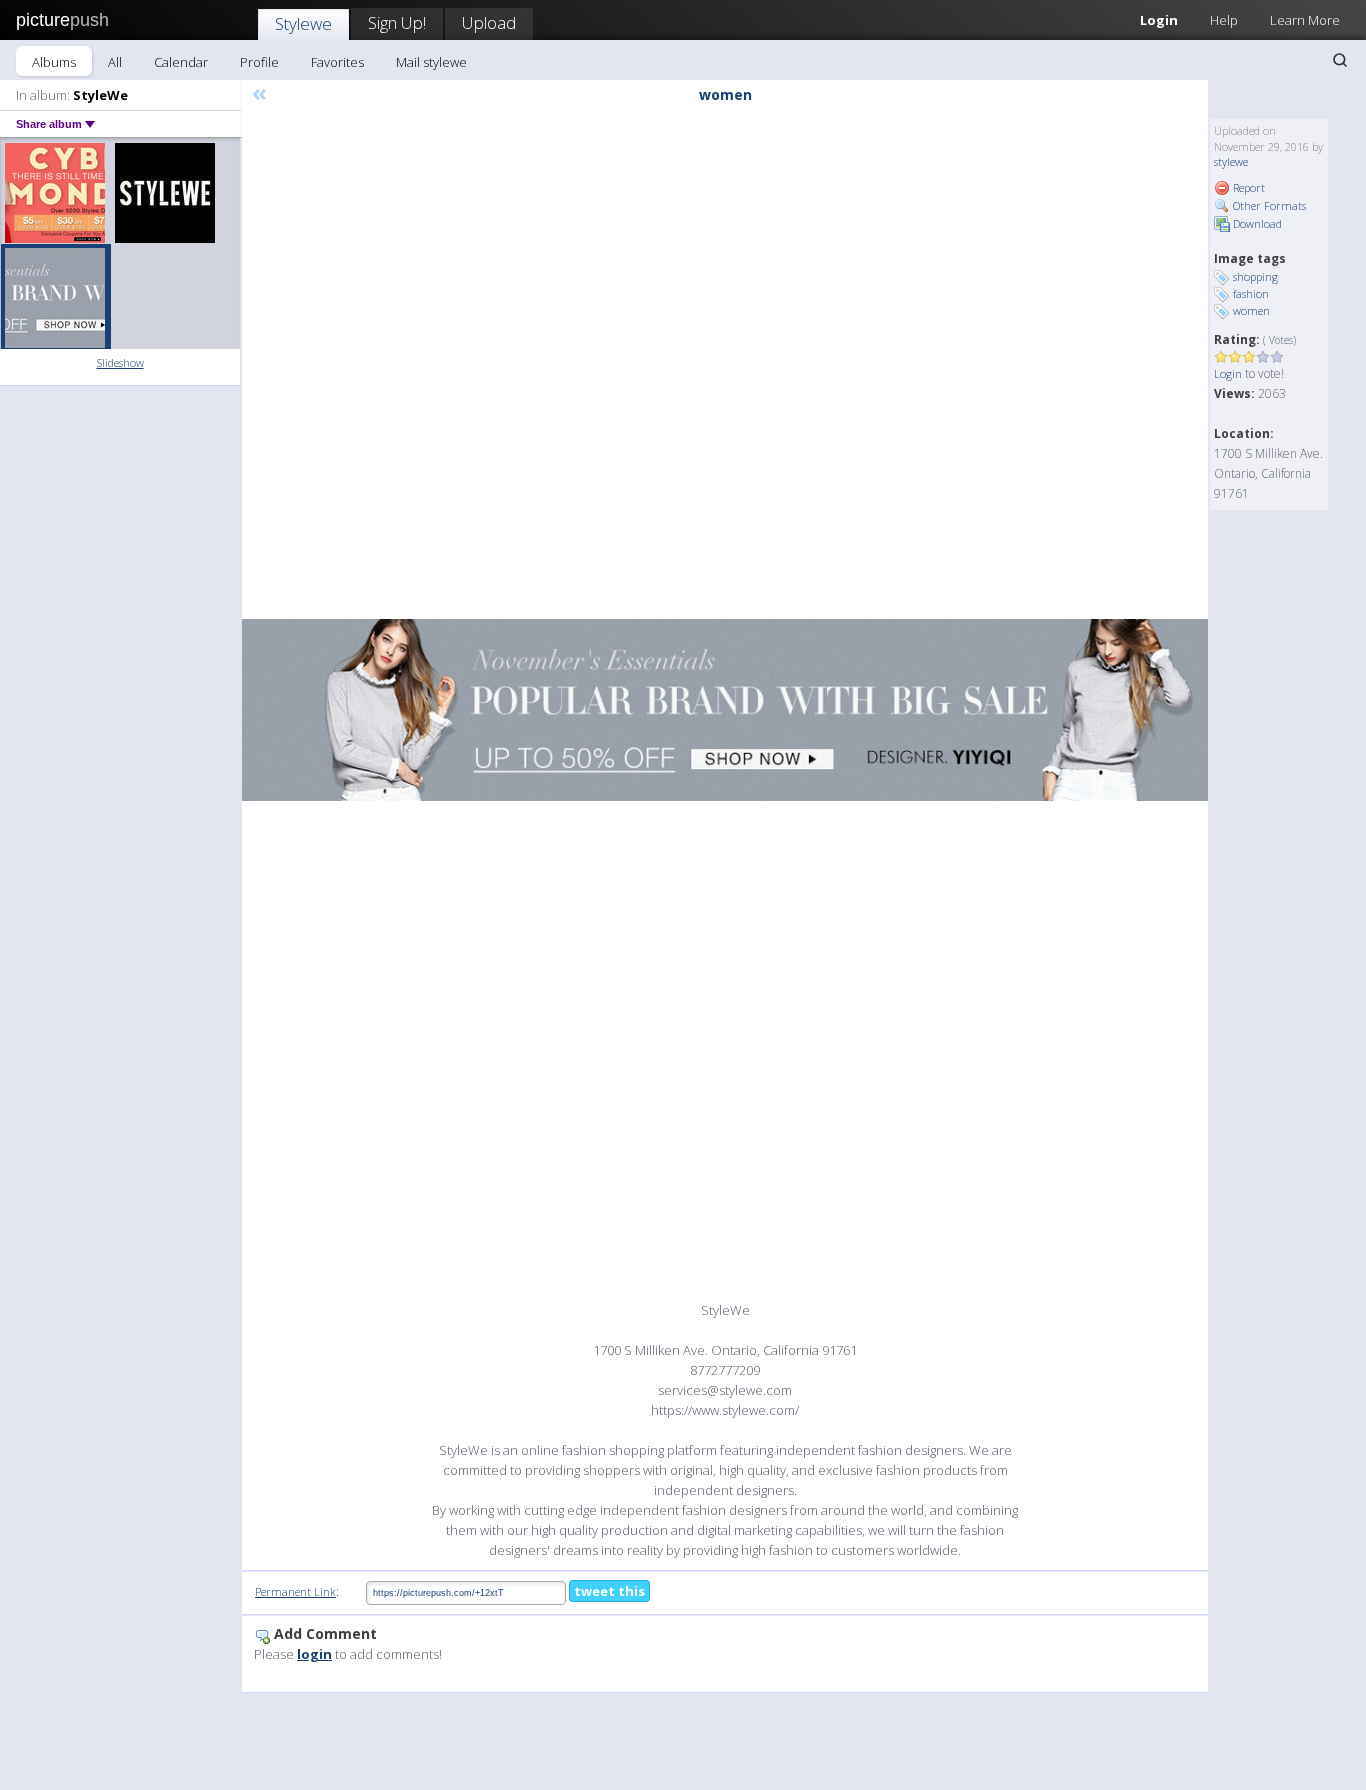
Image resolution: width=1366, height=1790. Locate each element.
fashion (1251, 293)
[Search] (1340, 60)
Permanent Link (295, 1591)
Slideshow (120, 362)
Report (1247, 187)
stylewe (1231, 161)
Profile (259, 62)
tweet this (609, 1591)
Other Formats (1268, 205)
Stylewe (303, 23)
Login (1159, 20)
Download (1256, 223)
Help (1224, 20)
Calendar (181, 62)
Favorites (337, 62)
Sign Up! (397, 22)
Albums (54, 62)
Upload (489, 22)
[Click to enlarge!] (725, 710)
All (115, 62)
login (314, 1654)
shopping (1255, 276)
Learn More (1305, 20)
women (1251, 310)
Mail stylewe (431, 62)
